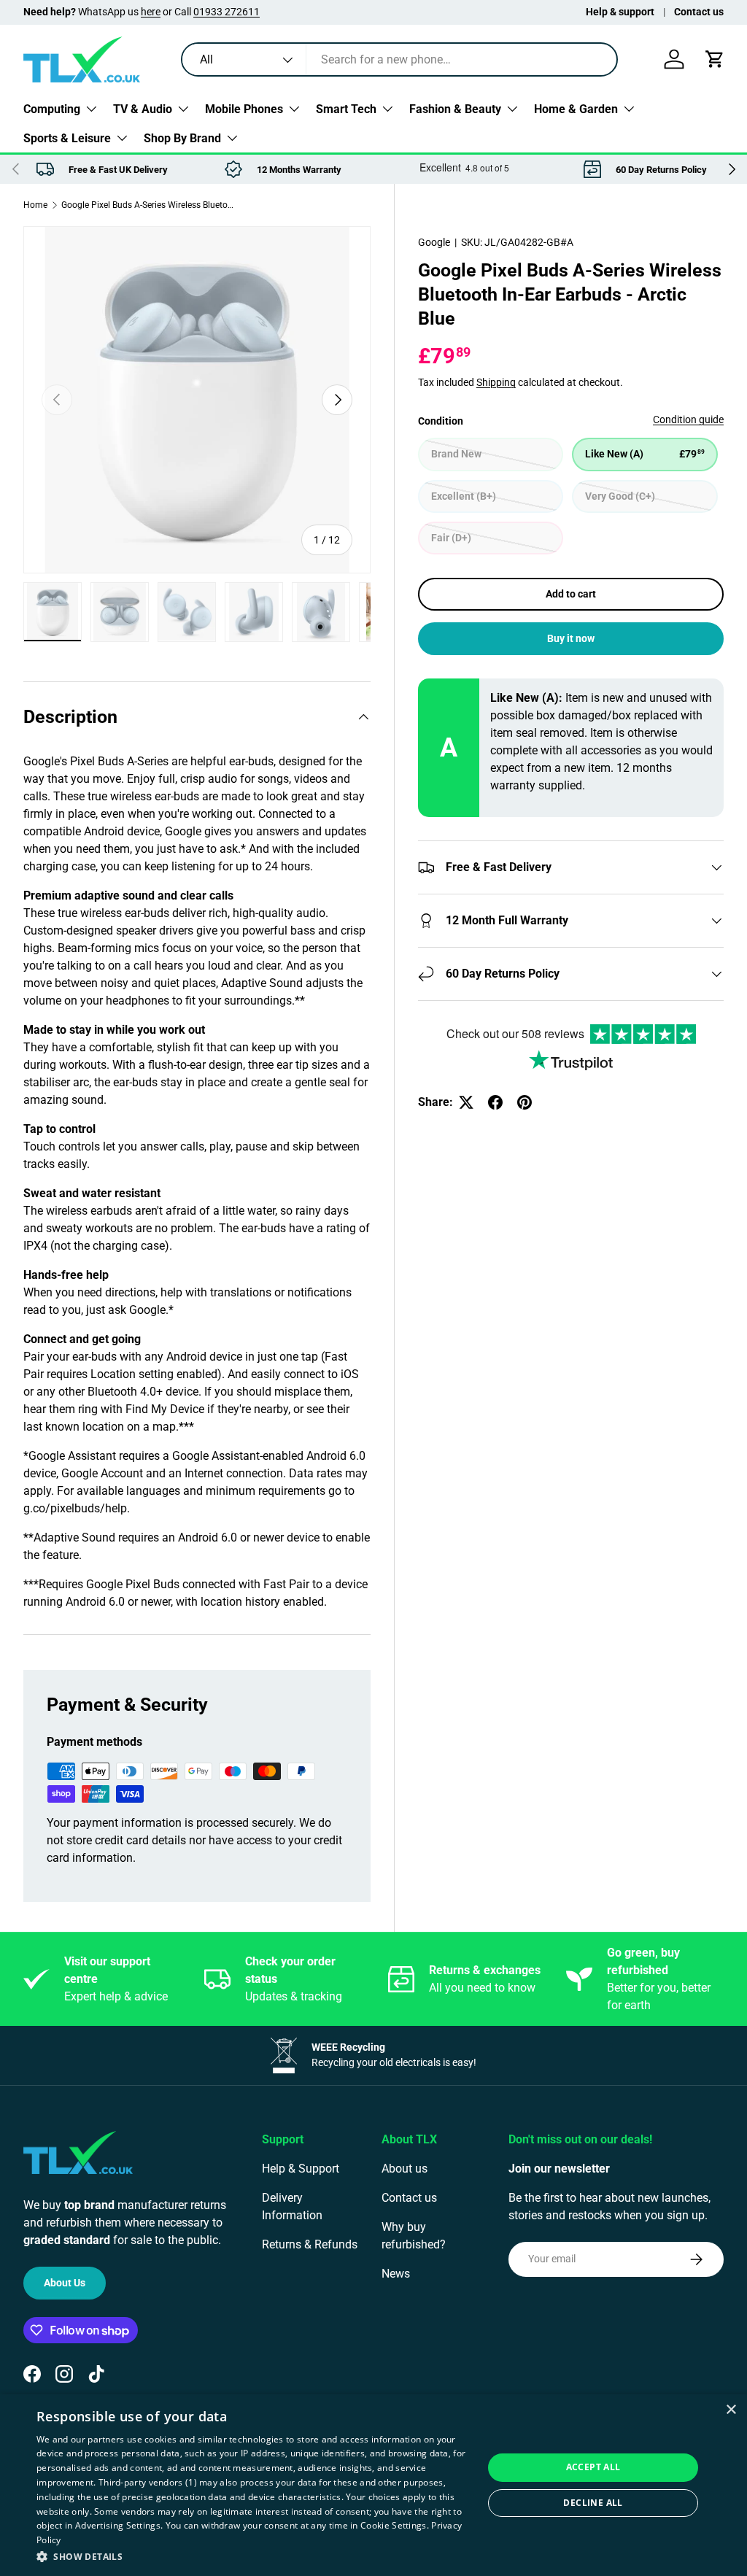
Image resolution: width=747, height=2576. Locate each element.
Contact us (699, 12)
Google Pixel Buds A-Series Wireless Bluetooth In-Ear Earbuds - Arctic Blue (149, 205)
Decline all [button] (593, 2503)
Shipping (496, 382)
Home (35, 205)
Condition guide (688, 419)
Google (434, 242)
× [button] (731, 2410)
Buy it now (571, 638)
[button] (715, 59)
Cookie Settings (394, 2525)
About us (405, 2169)
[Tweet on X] (466, 1102)
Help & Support (301, 2169)
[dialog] (373, 2485)
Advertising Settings (118, 2525)
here (151, 12)
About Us (65, 2283)
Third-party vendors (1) (148, 2482)
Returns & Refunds (310, 2244)
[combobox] (399, 59)
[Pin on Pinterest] (525, 1102)
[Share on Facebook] (495, 1102)
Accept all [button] (593, 2467)
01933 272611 (227, 12)
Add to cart (571, 594)
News (396, 2274)
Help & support (620, 12)
